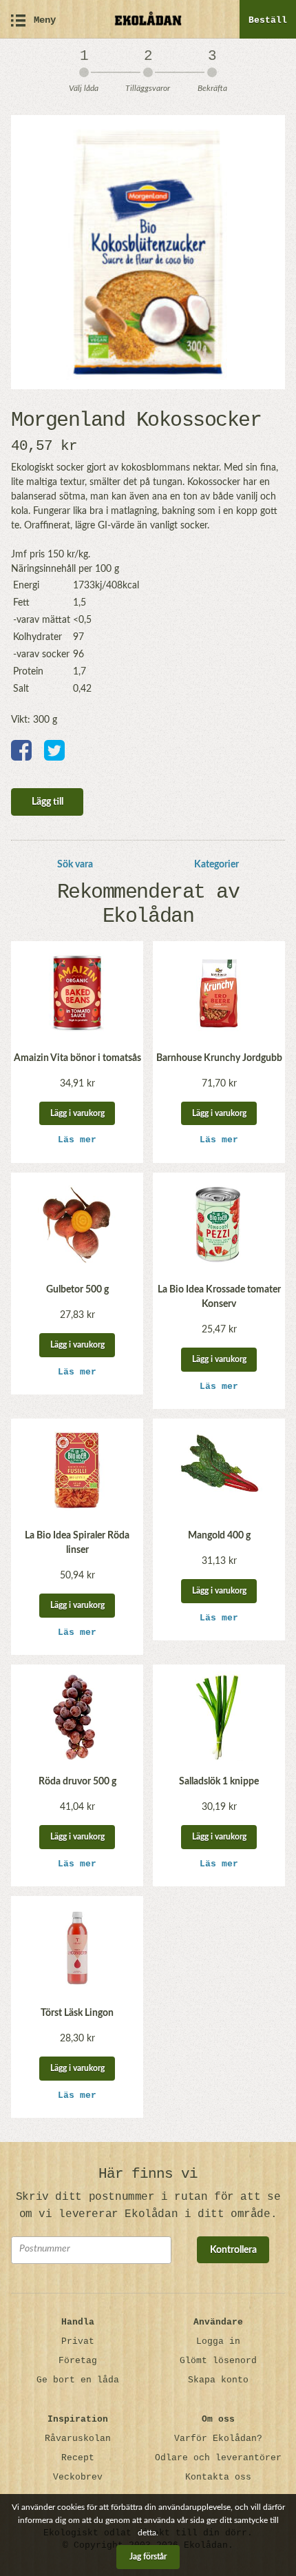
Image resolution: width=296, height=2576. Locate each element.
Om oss (218, 2419)
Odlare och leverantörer (218, 2458)
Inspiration (78, 2419)
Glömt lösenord (218, 2361)
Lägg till (47, 802)
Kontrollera (233, 2250)
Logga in (218, 2341)
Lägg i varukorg (77, 1113)
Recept (78, 2458)
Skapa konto (218, 2380)
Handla (78, 2322)
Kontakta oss (218, 2477)
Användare (218, 2322)
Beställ (268, 20)
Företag (78, 2361)
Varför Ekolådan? (218, 2439)
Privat (78, 2341)
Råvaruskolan (78, 2439)
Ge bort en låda (78, 2380)
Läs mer (77, 1140)
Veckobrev (78, 2477)
